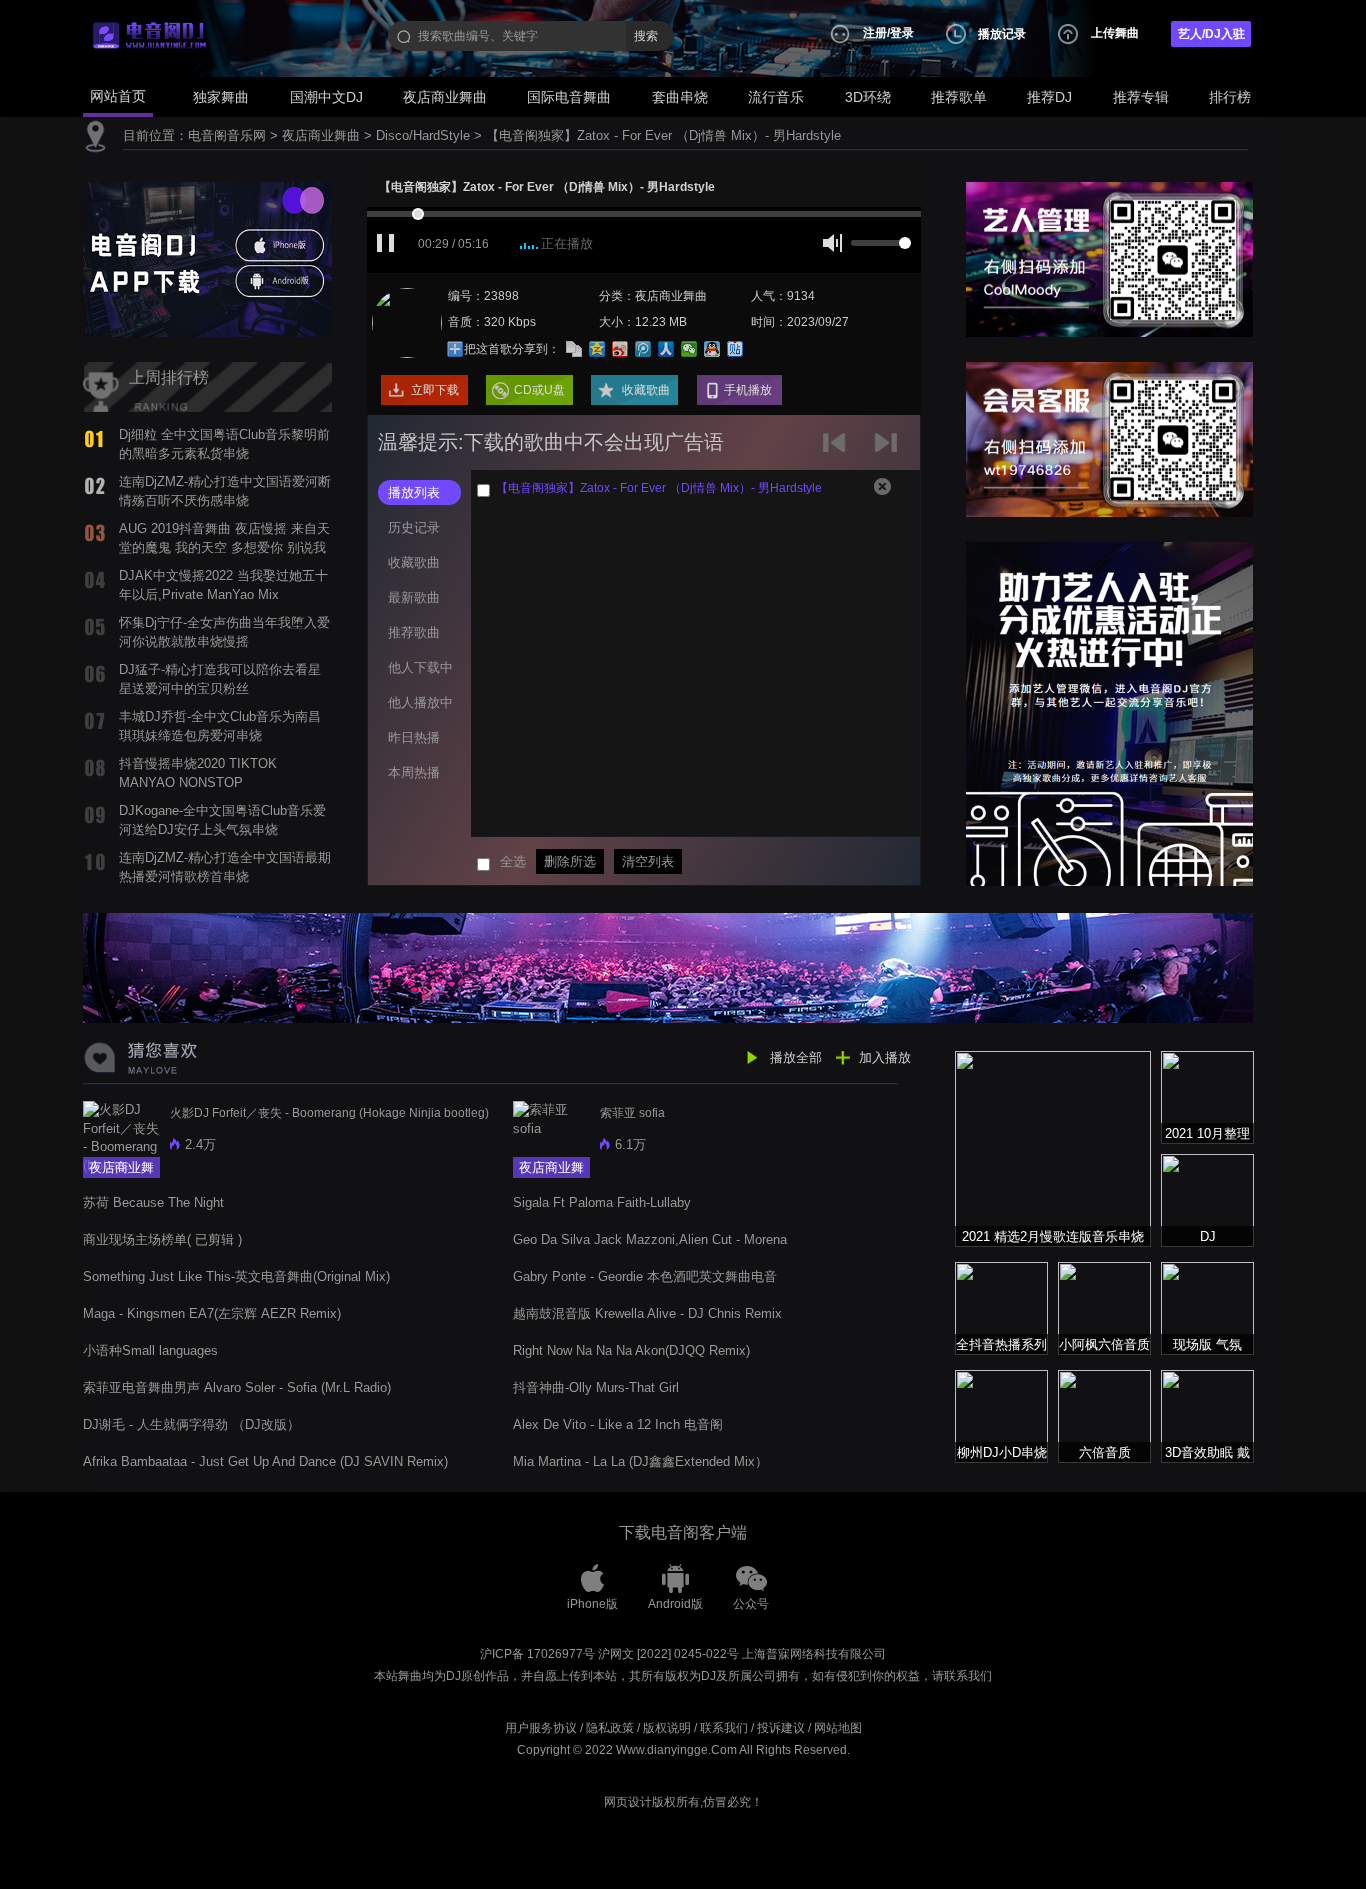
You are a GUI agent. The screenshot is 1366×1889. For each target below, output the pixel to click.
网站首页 (118, 96)
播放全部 (796, 1057)
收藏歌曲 (646, 390)
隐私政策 (610, 1728)
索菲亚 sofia (632, 1113)
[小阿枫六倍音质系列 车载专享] (1104, 1307)
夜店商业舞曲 (445, 97)
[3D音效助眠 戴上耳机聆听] (1207, 1415)
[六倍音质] (1104, 1415)
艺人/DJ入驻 (1211, 34)
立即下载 (435, 390)
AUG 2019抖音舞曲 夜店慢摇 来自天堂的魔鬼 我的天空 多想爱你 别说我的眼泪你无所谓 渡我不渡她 (224, 547)
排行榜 (1230, 97)
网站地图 (838, 1728)
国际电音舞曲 (569, 97)
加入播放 (885, 1057)
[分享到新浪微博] (620, 349)
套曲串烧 (680, 97)
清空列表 (648, 861)
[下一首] (888, 449)
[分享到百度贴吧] (735, 349)
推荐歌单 (959, 97)
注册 (875, 33)
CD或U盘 (539, 390)
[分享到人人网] (666, 349)
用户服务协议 (541, 1728)
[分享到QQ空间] (597, 349)
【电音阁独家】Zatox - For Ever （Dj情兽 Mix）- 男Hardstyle (663, 135)
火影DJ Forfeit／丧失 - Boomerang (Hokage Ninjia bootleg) (329, 1113)
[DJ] (1207, 1199)
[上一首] (838, 449)
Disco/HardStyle (423, 135)
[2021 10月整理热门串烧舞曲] (1207, 1096)
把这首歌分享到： (512, 349)
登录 (902, 33)
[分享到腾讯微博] (643, 349)
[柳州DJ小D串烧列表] (1001, 1415)
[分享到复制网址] (574, 349)
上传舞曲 (1115, 33)
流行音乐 (776, 97)
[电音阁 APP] (207, 258)
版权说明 (667, 1728)
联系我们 (724, 1728)
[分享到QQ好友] (712, 349)
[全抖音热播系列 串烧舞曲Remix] (1001, 1307)
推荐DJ (1049, 97)
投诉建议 (781, 1728)
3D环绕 (868, 97)
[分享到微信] (689, 349)
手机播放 (748, 390)
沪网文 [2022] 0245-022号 (668, 1654)
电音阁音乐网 (227, 135)
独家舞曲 (221, 97)
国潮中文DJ (326, 97)
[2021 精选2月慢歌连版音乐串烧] (1053, 1147)
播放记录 (1002, 34)
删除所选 (570, 861)
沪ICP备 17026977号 (537, 1654)
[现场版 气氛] (1207, 1307)
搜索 (646, 36)
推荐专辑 (1141, 97)
